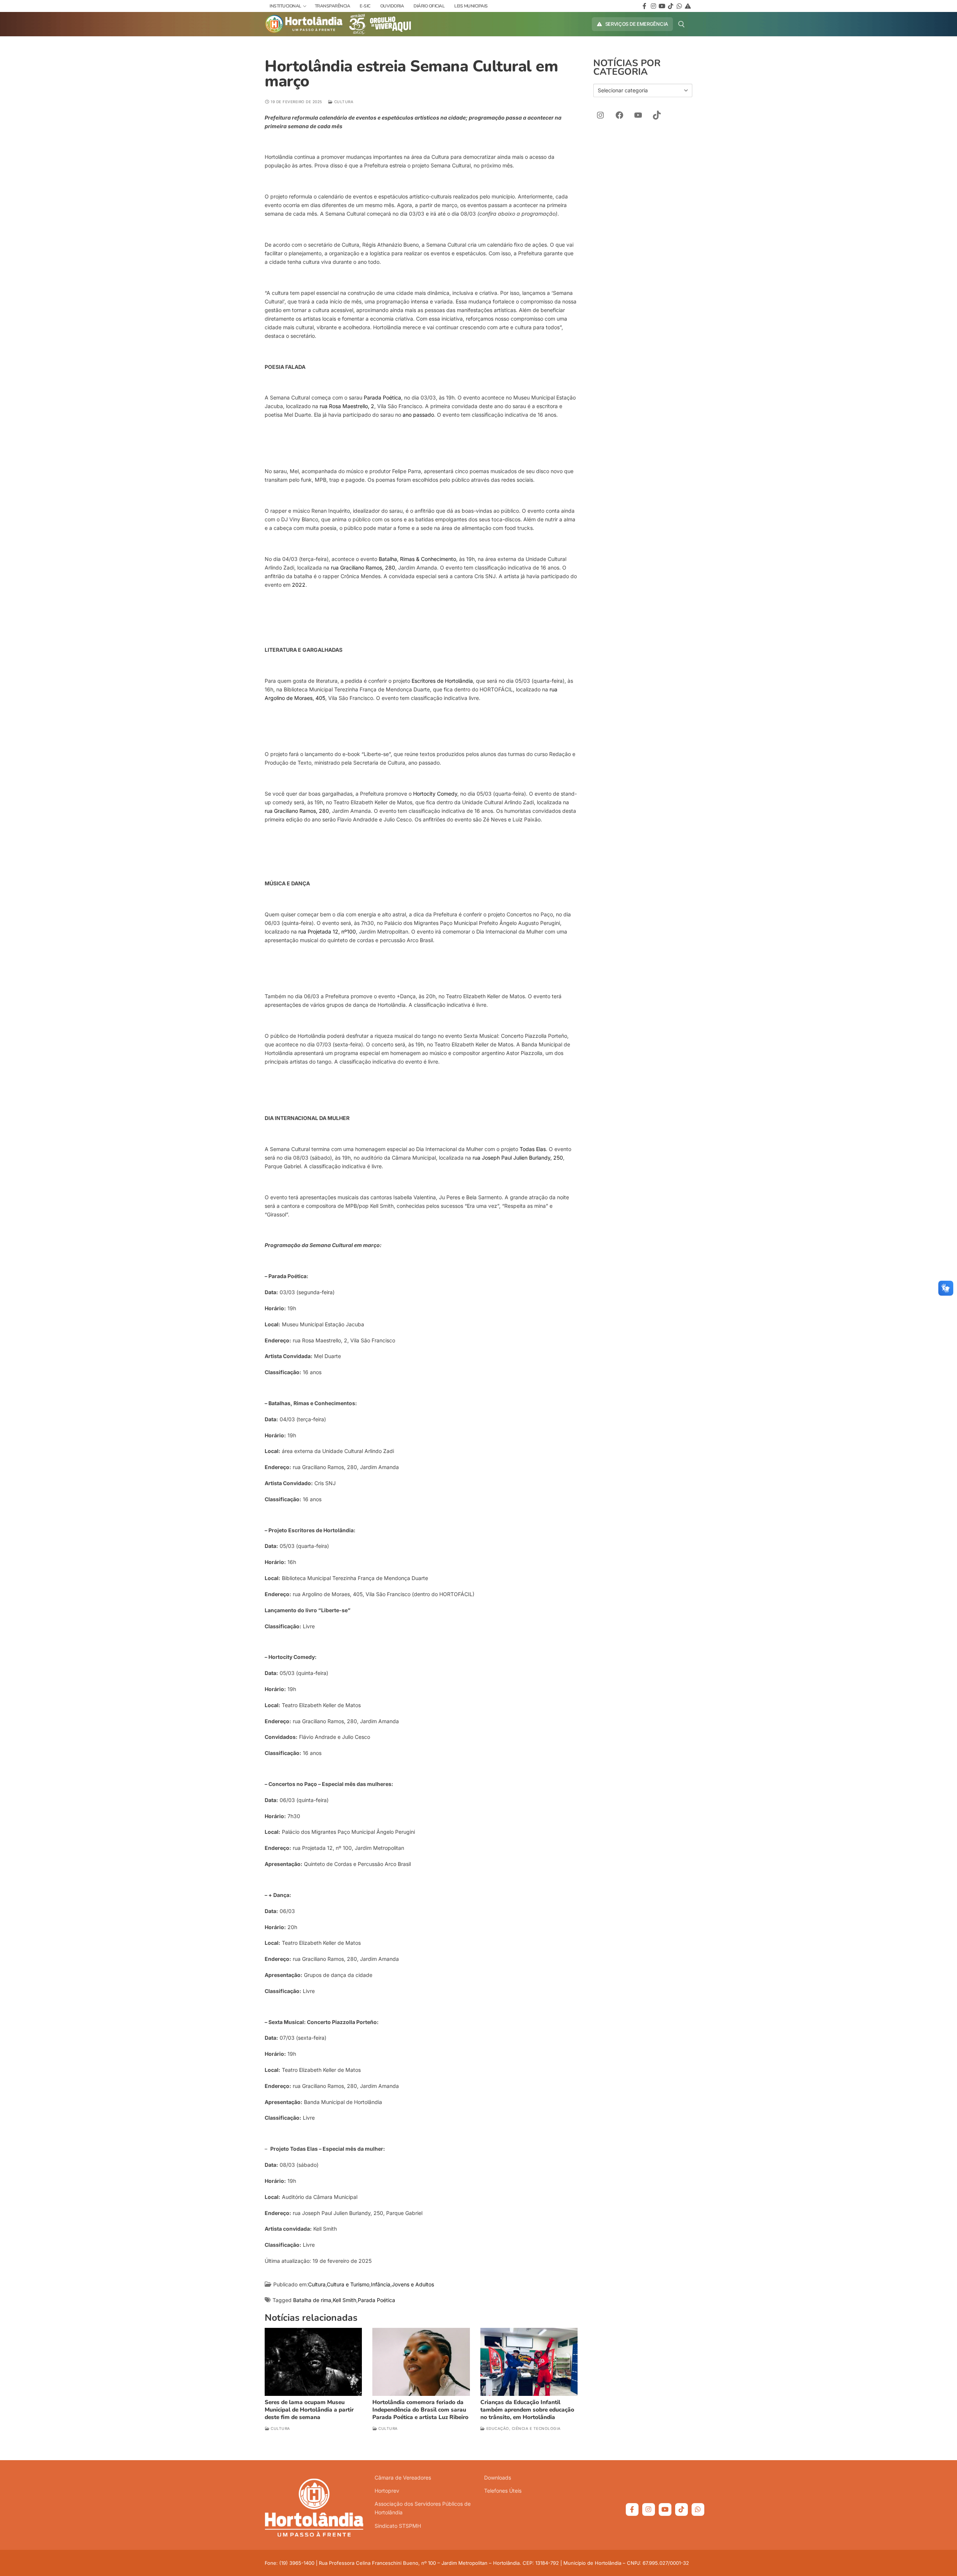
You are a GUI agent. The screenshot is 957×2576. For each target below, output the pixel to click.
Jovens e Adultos (413, 2284)
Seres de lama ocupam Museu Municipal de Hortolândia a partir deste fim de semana (309, 2410)
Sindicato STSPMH (398, 2526)
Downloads (498, 2478)
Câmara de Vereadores (403, 2478)
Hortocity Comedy (435, 794)
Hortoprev (387, 2491)
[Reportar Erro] (688, 6)
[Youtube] (662, 6)
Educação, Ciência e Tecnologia (523, 2428)
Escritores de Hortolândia (442, 681)
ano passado (418, 415)
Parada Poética (382, 397)
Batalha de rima (312, 2300)
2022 (299, 585)
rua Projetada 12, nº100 (327, 931)
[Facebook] (645, 6)
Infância (381, 2284)
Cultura (343, 102)
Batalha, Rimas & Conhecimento (417, 559)
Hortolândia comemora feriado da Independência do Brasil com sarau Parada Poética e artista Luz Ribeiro (420, 2410)
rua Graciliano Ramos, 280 (363, 567)
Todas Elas (533, 1149)
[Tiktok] (670, 6)
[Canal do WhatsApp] (698, 2509)
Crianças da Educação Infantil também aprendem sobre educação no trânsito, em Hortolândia (527, 2410)
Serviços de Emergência (636, 24)
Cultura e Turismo (348, 2284)
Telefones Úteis (503, 2491)
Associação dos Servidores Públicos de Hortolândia (423, 2508)
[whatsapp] (679, 6)
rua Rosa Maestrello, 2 (347, 406)
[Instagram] (653, 6)
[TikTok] (657, 115)
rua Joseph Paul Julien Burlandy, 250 (518, 1158)
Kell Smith (344, 2300)
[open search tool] (681, 24)
